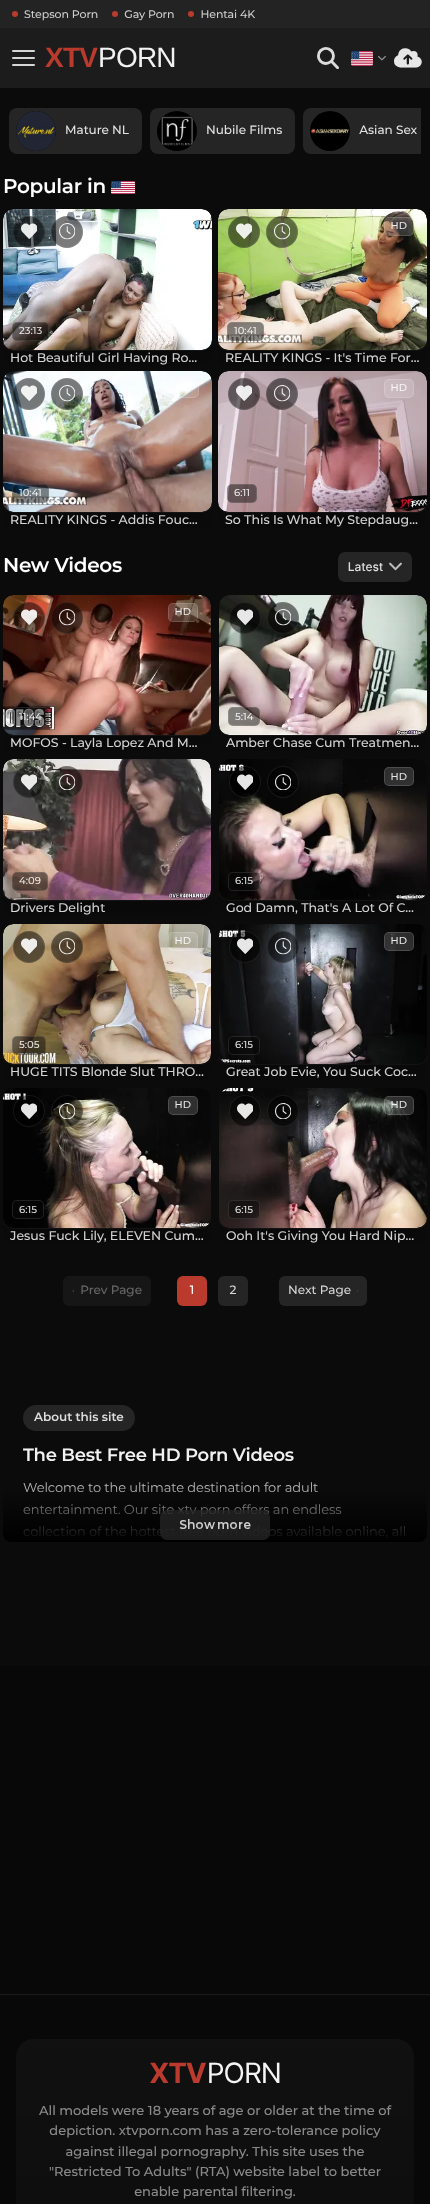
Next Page (319, 1290)
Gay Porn (149, 14)
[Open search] (327, 58)
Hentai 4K (227, 14)
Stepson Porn (61, 14)
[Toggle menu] (23, 58)
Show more (215, 1524)
